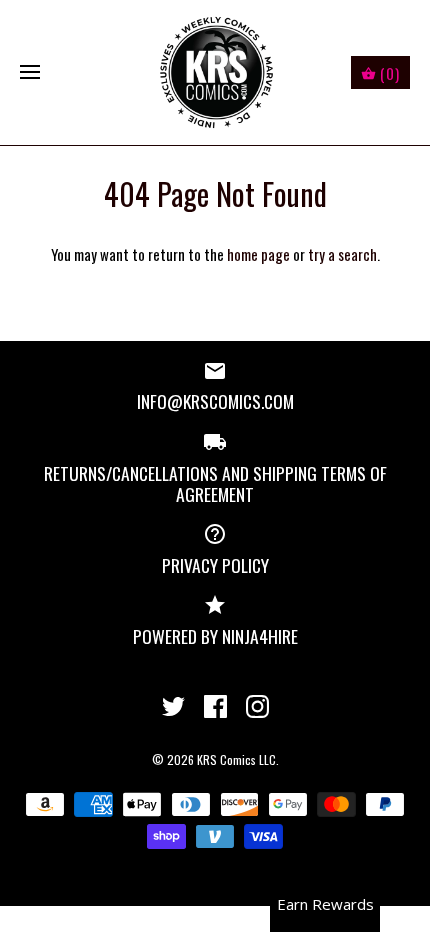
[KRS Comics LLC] (215, 72)
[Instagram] (257, 706)
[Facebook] (215, 706)
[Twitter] (173, 706)
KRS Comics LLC (236, 759)
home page (258, 254)
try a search (342, 254)
